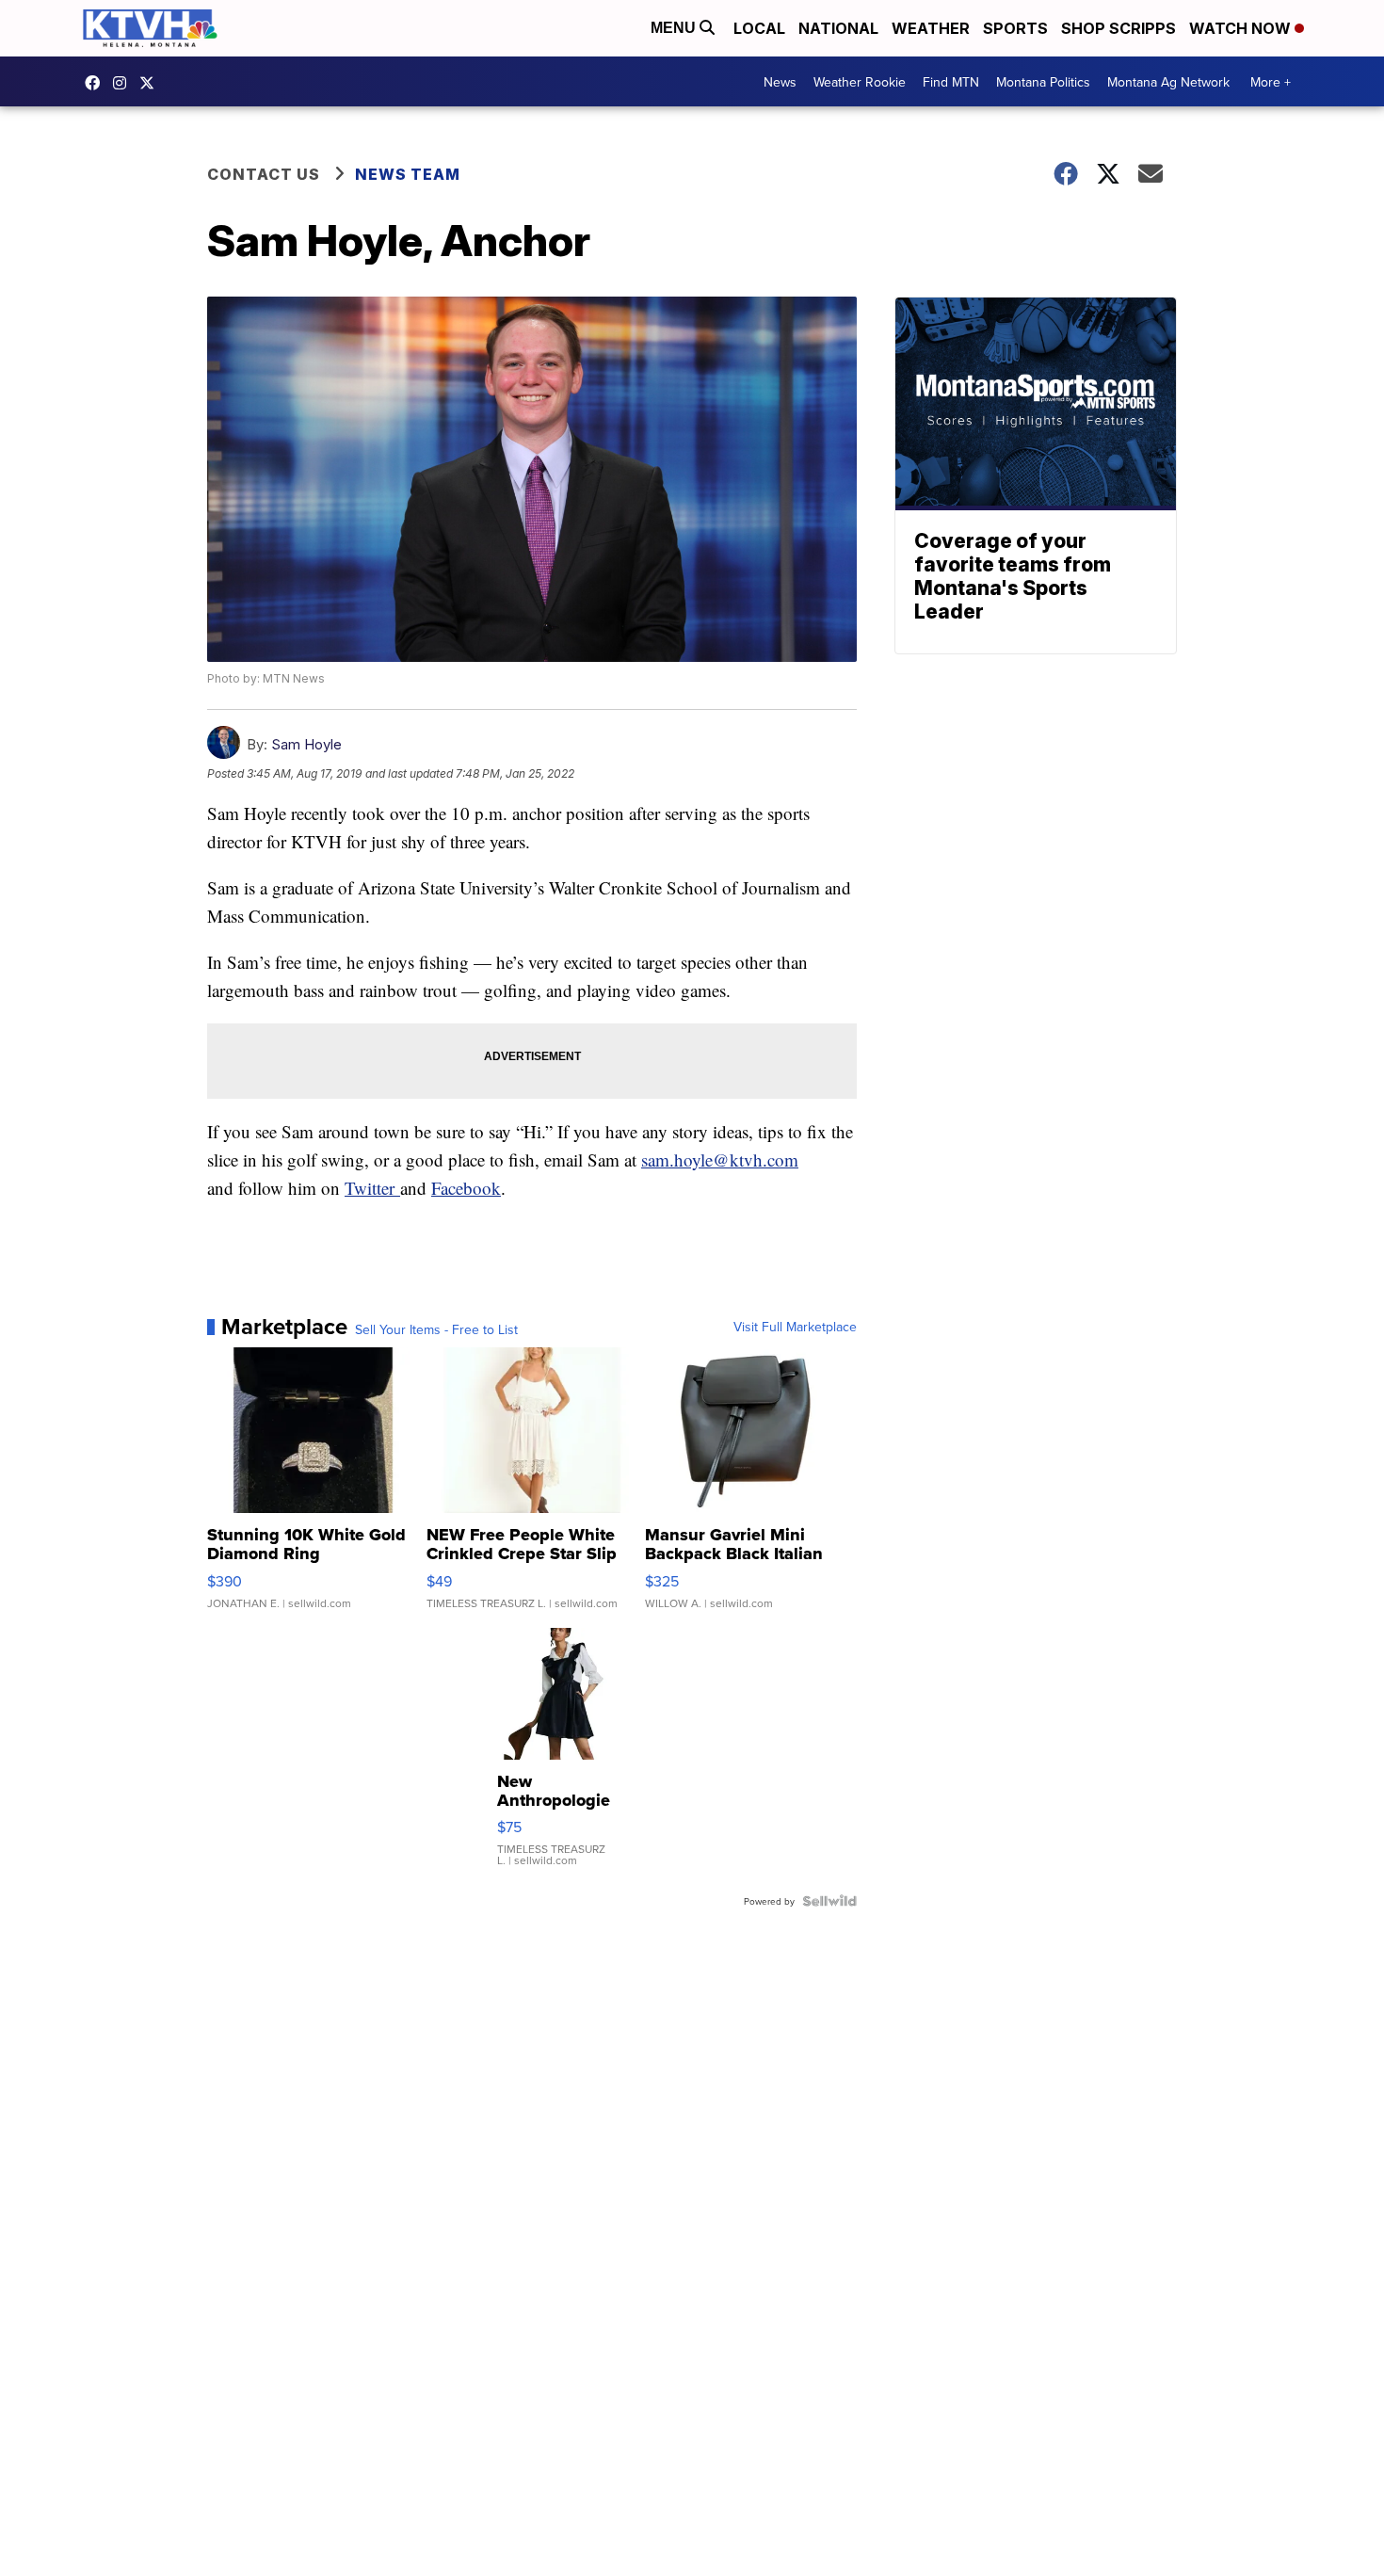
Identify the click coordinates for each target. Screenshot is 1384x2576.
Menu (675, 28)
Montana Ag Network (1168, 82)
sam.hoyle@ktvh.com (720, 1159)
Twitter (372, 1188)
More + (1271, 82)
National (838, 28)
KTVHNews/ (97, 83)
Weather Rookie (860, 82)
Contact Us (264, 174)
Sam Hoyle (306, 744)
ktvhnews (124, 83)
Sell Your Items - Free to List (436, 1329)
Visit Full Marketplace (795, 1327)
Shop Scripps (1118, 28)
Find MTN (951, 82)
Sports (1015, 28)
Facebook (466, 1188)
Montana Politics (1043, 82)
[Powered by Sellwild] (829, 1901)
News (780, 82)
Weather (931, 28)
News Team (408, 174)
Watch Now (1242, 28)
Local (759, 28)
